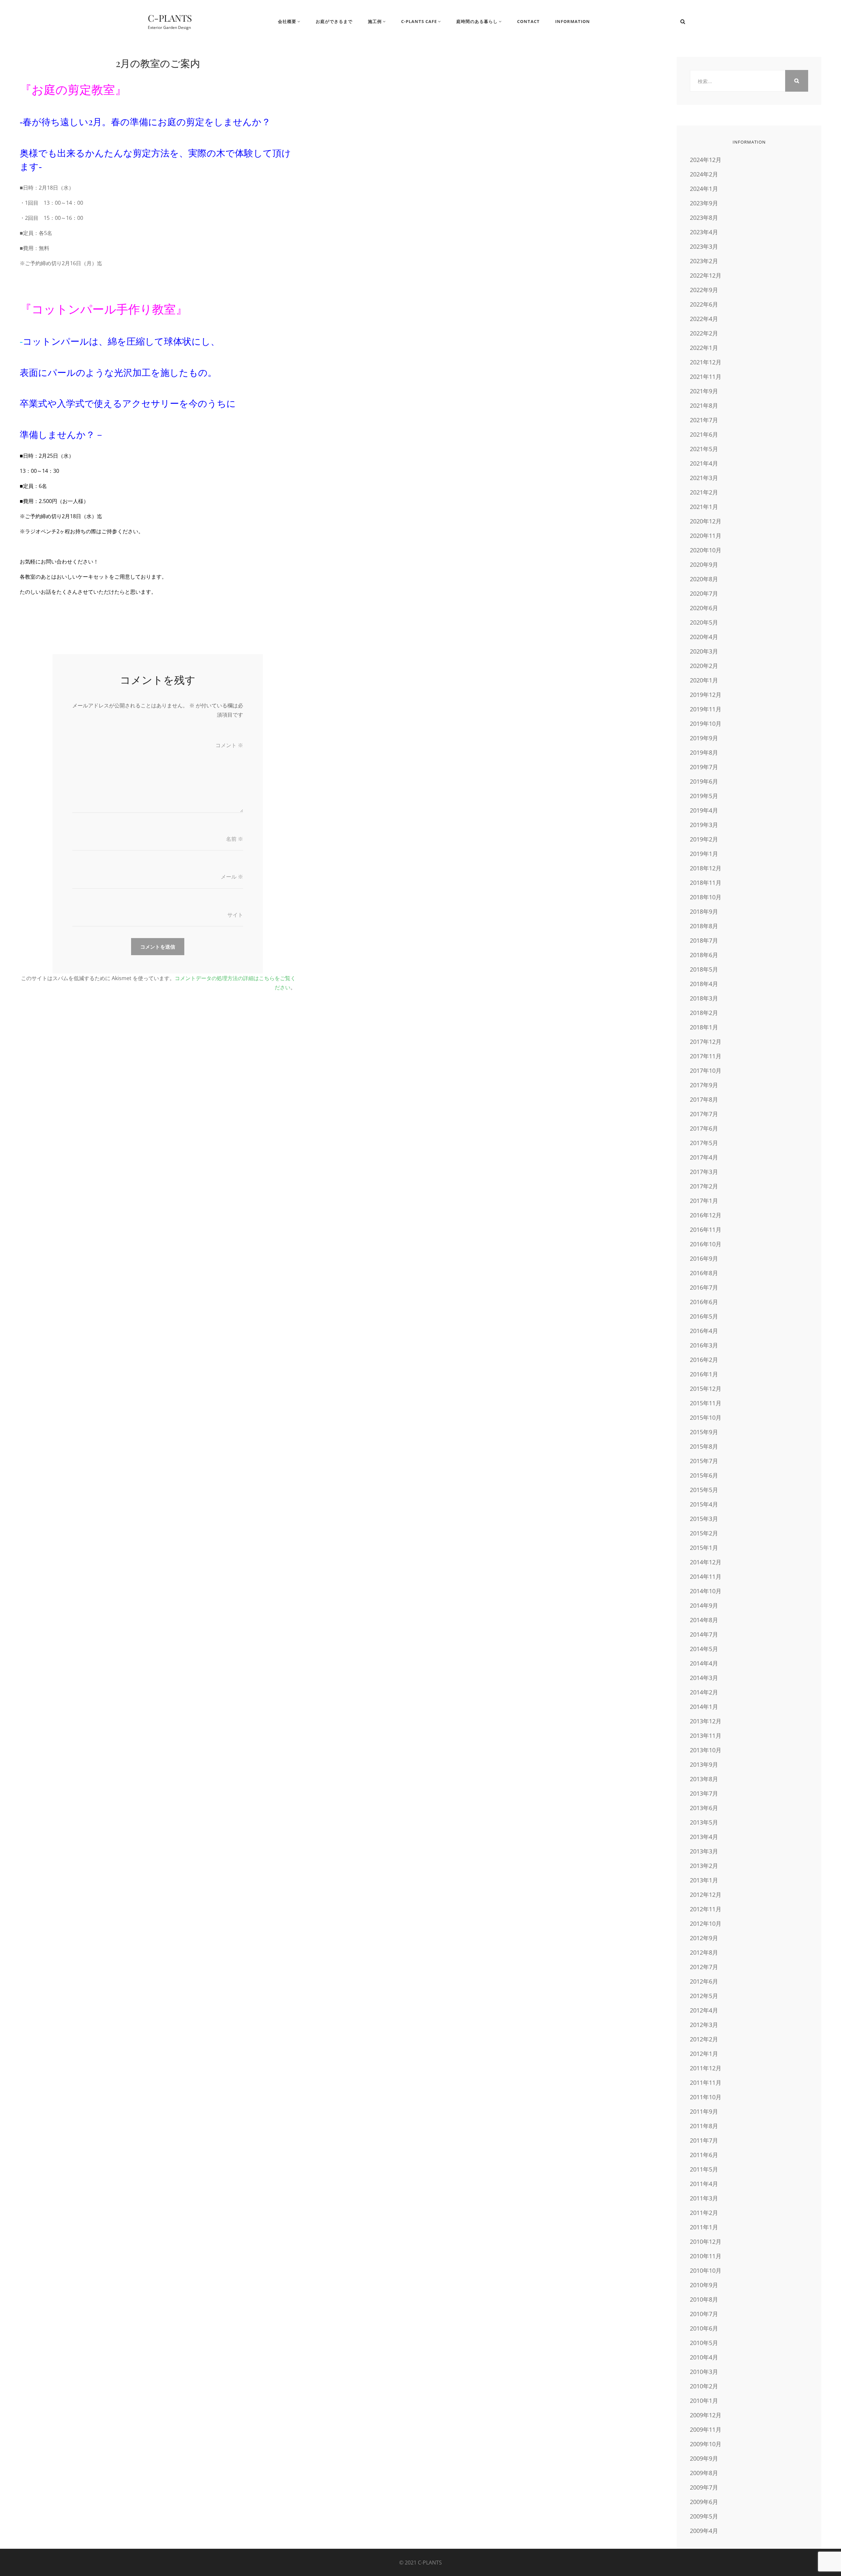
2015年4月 (704, 1504)
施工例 (375, 21)
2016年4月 (704, 1331)
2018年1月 (704, 1027)
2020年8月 (704, 579)
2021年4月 (704, 463)
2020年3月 (704, 651)
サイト (235, 915)
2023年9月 (704, 203)
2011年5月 (704, 2169)
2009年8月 (704, 2473)
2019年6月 (704, 781)
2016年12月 (706, 1215)
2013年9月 (704, 1764)
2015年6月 (704, 1475)
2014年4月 (704, 1663)
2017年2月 (704, 1186)
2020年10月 (706, 550)
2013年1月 (704, 1880)
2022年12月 (706, 275)
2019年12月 (706, 695)
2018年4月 (704, 984)
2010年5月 (704, 2343)
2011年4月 (704, 2184)
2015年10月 (706, 1417)
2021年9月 (704, 391)
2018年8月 (704, 926)
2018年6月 (704, 955)
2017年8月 (704, 1099)
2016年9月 (704, 1258)
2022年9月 (704, 290)
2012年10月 (706, 1923)
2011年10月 (706, 2097)
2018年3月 (704, 998)
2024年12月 (706, 160)
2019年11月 (706, 709)
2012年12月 (706, 1895)
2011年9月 (704, 2111)
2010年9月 (704, 2285)
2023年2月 (704, 261)
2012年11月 (706, 1909)
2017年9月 (704, 1085)
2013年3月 (704, 1851)
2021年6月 (704, 434)
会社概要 (287, 21)
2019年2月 (704, 839)
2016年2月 (704, 1360)
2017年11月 (706, 1056)
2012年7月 (704, 1967)
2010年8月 (704, 2299)
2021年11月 (706, 377)
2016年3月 (704, 1345)
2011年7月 (704, 2140)
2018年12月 (706, 868)
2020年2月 (704, 666)
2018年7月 (704, 940)
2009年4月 (704, 2531)
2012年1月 (704, 2054)
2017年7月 (704, 1114)
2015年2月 (704, 1533)
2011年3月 (704, 2198)
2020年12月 (706, 521)
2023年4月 (704, 232)
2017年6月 (704, 1128)
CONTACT (528, 21)
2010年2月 (704, 2386)
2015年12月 (706, 1389)
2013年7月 (704, 1793)
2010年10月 (706, 2270)
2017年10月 (706, 1070)
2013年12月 (706, 1721)
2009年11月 (706, 2429)
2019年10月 (706, 724)
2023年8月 (704, 218)
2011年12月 (706, 2068)
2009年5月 (704, 2516)
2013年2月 (704, 1866)
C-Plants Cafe (419, 21)
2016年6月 (704, 1302)
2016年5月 (704, 1316)
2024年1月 (704, 189)
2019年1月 (704, 854)
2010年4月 (704, 2357)
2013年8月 (704, 1779)
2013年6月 (704, 1808)
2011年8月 (704, 2126)
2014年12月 (706, 1562)
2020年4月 (704, 637)
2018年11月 (706, 883)
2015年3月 (704, 1519)
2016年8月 (704, 1273)
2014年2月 (704, 1692)
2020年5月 (704, 622)
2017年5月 (704, 1143)
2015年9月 (704, 1432)
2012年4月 (704, 2010)
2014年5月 (704, 1649)
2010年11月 (706, 2256)
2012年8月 (704, 1952)
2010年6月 (704, 2328)
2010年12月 (706, 2242)
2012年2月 (704, 2039)
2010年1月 (704, 2401)
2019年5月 (704, 796)
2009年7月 (704, 2487)
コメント (229, 745)
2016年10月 (706, 1244)
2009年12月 (706, 2415)
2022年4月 (704, 319)
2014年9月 (704, 1605)
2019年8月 (704, 752)
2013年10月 (706, 1750)
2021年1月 (704, 507)
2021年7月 (704, 420)
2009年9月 (704, 2458)
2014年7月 (704, 1634)
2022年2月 (704, 333)
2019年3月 (704, 825)
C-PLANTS (170, 18)
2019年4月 (704, 810)
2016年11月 (706, 1230)
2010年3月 (704, 2372)
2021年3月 (704, 478)
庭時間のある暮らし (477, 21)
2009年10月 (706, 2444)
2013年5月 (704, 1822)
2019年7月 (704, 767)
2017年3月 (704, 1172)
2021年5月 (704, 449)
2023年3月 (704, 246)
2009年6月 (704, 2502)
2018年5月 (704, 969)
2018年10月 (706, 897)
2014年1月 (704, 1707)
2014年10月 (706, 1591)
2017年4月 (704, 1157)
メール (232, 877)
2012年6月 (704, 1981)
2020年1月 (704, 680)
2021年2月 (704, 492)
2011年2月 (704, 2213)
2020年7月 (704, 593)
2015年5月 (704, 1490)
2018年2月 (704, 1013)
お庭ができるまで (334, 21)
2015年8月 (704, 1446)
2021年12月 (706, 362)
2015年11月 (706, 1403)
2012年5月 (704, 1996)
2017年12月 (706, 1042)
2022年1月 (704, 348)
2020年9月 (704, 564)
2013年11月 (706, 1736)
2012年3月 (704, 2025)
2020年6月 (704, 608)
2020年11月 (706, 536)
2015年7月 (704, 1461)
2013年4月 (704, 1837)
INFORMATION (573, 21)
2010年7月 (704, 2314)
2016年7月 (704, 1287)
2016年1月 (704, 1374)
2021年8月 (704, 405)
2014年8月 (704, 1620)
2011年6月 (704, 2155)
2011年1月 (704, 2227)
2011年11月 (706, 2082)
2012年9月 (704, 1938)
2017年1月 (704, 1201)
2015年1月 (704, 1548)
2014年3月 (704, 1678)
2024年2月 (704, 174)
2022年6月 (704, 304)
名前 (235, 839)
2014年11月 (706, 1576)
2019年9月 (704, 738)
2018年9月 (704, 911)
